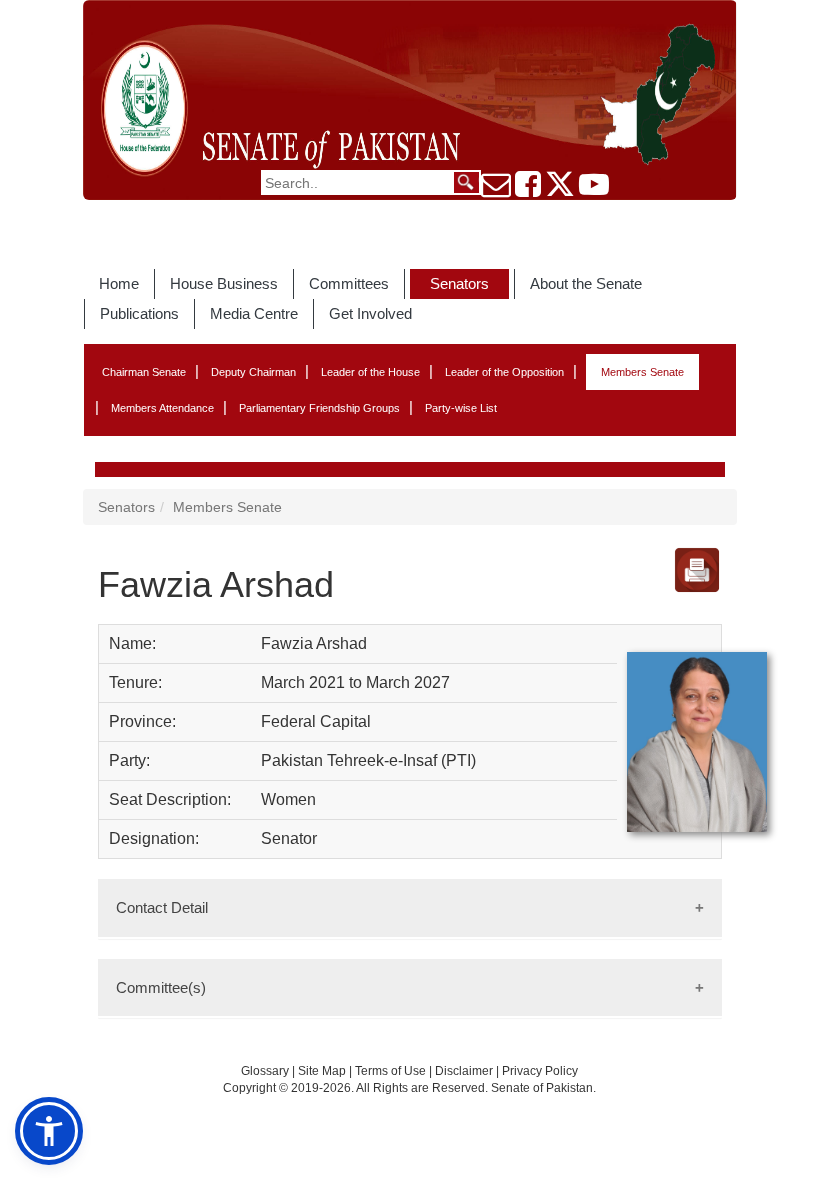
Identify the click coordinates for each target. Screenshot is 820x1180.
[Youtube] (594, 190)
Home (119, 283)
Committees (349, 283)
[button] (49, 1131)
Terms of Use (392, 1071)
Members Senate (642, 372)
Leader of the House (370, 372)
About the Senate (586, 283)
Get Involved (370, 313)
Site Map (322, 1071)
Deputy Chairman (253, 372)
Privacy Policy (540, 1071)
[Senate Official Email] (496, 190)
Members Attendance (162, 408)
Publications (139, 313)
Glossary (265, 1071)
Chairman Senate (144, 372)
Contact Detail (162, 907)
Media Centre (254, 313)
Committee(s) (161, 987)
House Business (224, 283)
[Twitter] (560, 190)
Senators (459, 283)
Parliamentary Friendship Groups (319, 408)
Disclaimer (465, 1071)
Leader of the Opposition (504, 372)
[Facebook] (528, 190)
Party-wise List (461, 408)
